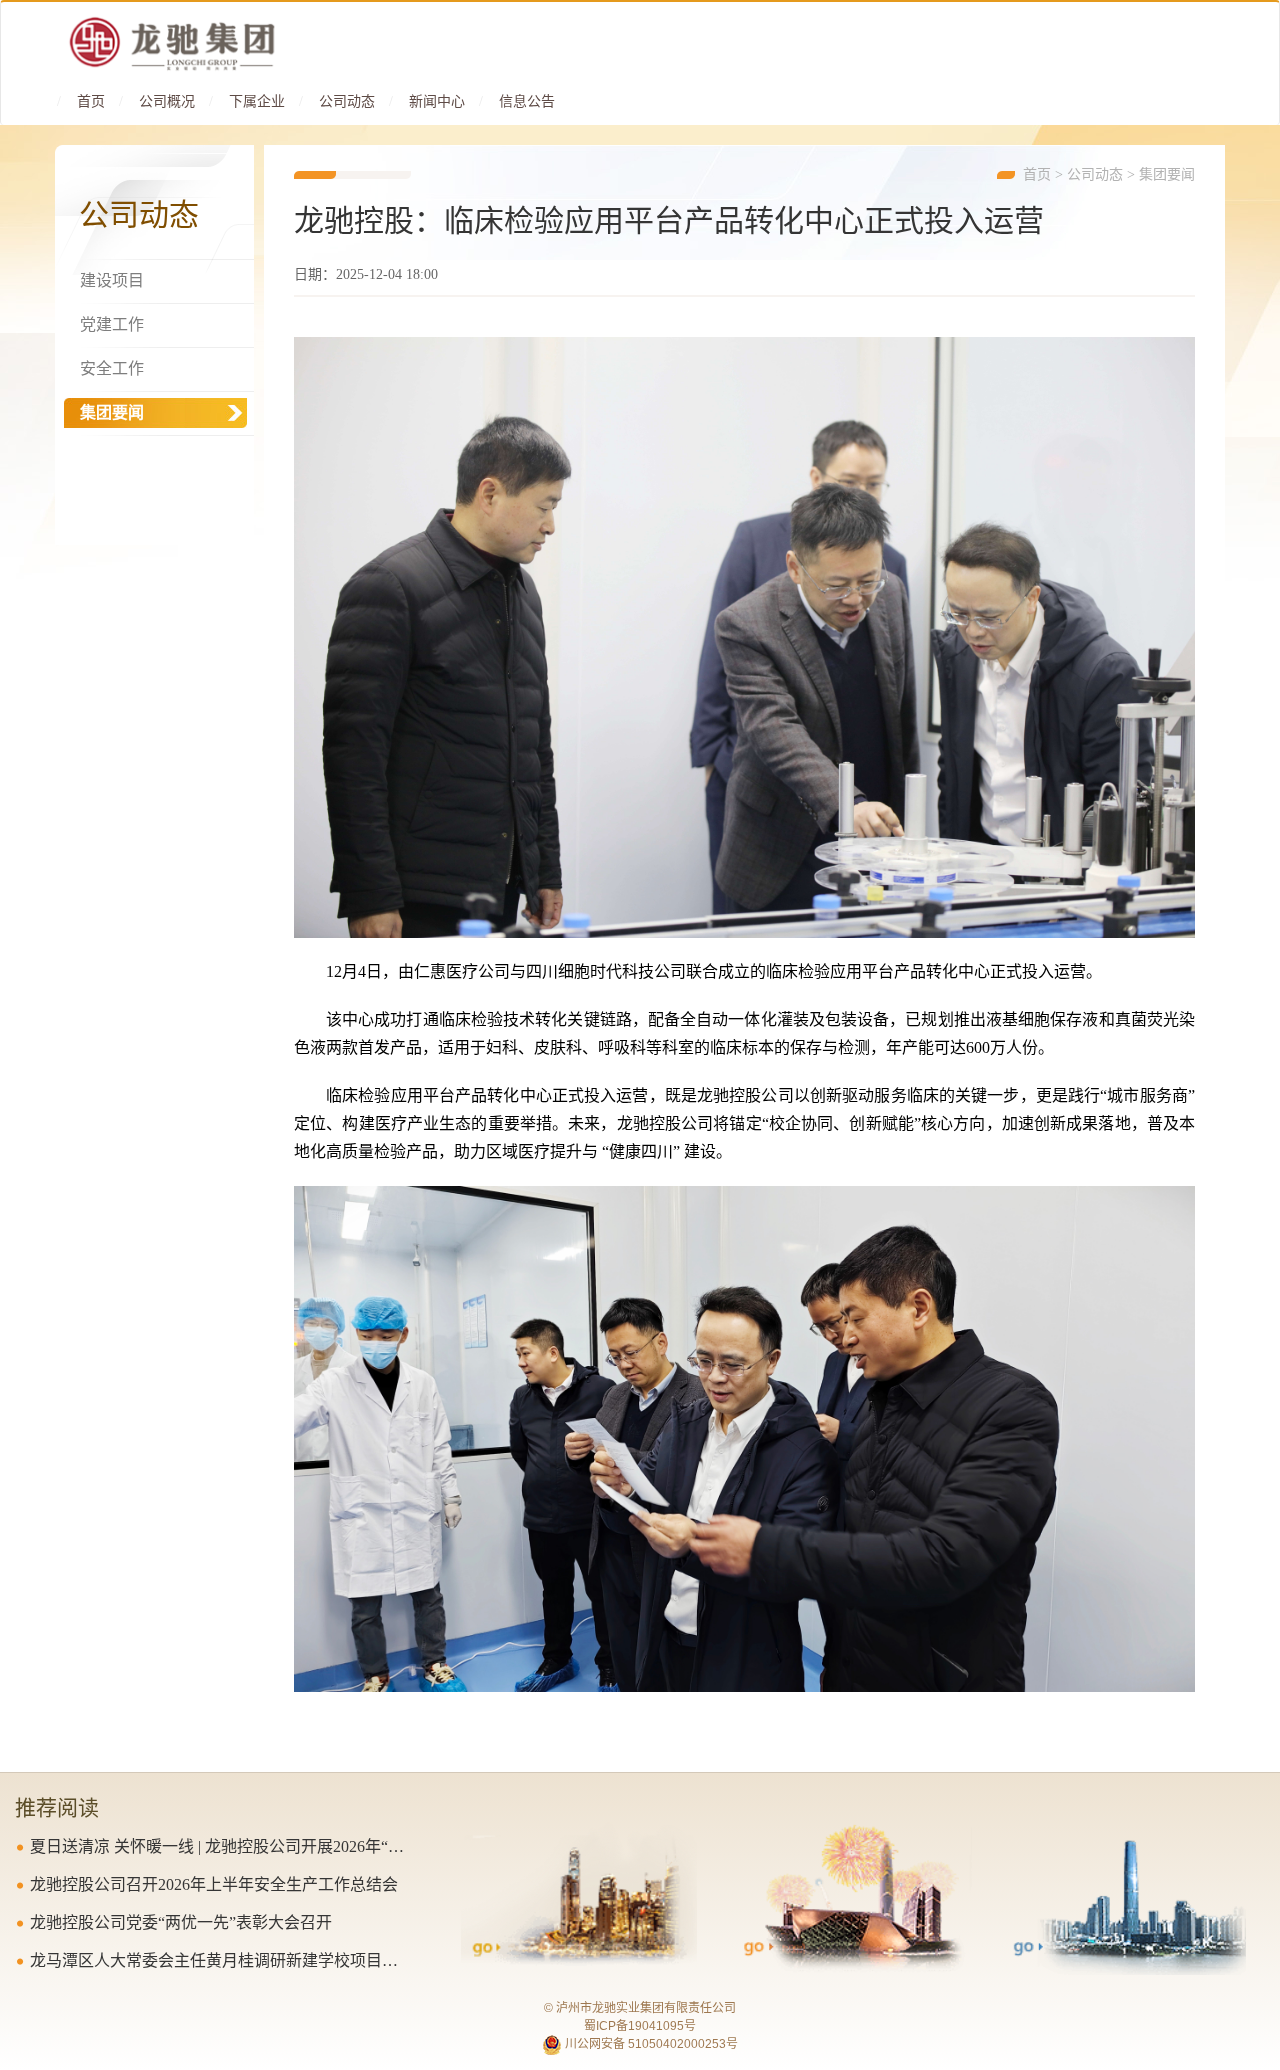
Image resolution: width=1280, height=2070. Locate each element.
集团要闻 (1167, 174)
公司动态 (347, 101)
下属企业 (257, 101)
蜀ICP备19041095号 (640, 2026)
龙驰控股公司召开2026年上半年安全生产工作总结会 (214, 1884)
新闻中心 (437, 101)
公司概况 (167, 101)
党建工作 (112, 324)
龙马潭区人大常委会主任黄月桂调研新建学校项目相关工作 (221, 1960)
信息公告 (527, 101)
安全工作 (112, 368)
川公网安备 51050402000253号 (650, 2044)
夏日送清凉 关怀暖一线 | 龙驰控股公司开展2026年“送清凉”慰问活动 (221, 1846)
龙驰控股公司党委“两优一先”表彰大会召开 (181, 1922)
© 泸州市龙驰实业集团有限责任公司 (640, 2008)
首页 (91, 101)
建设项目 (112, 280)
